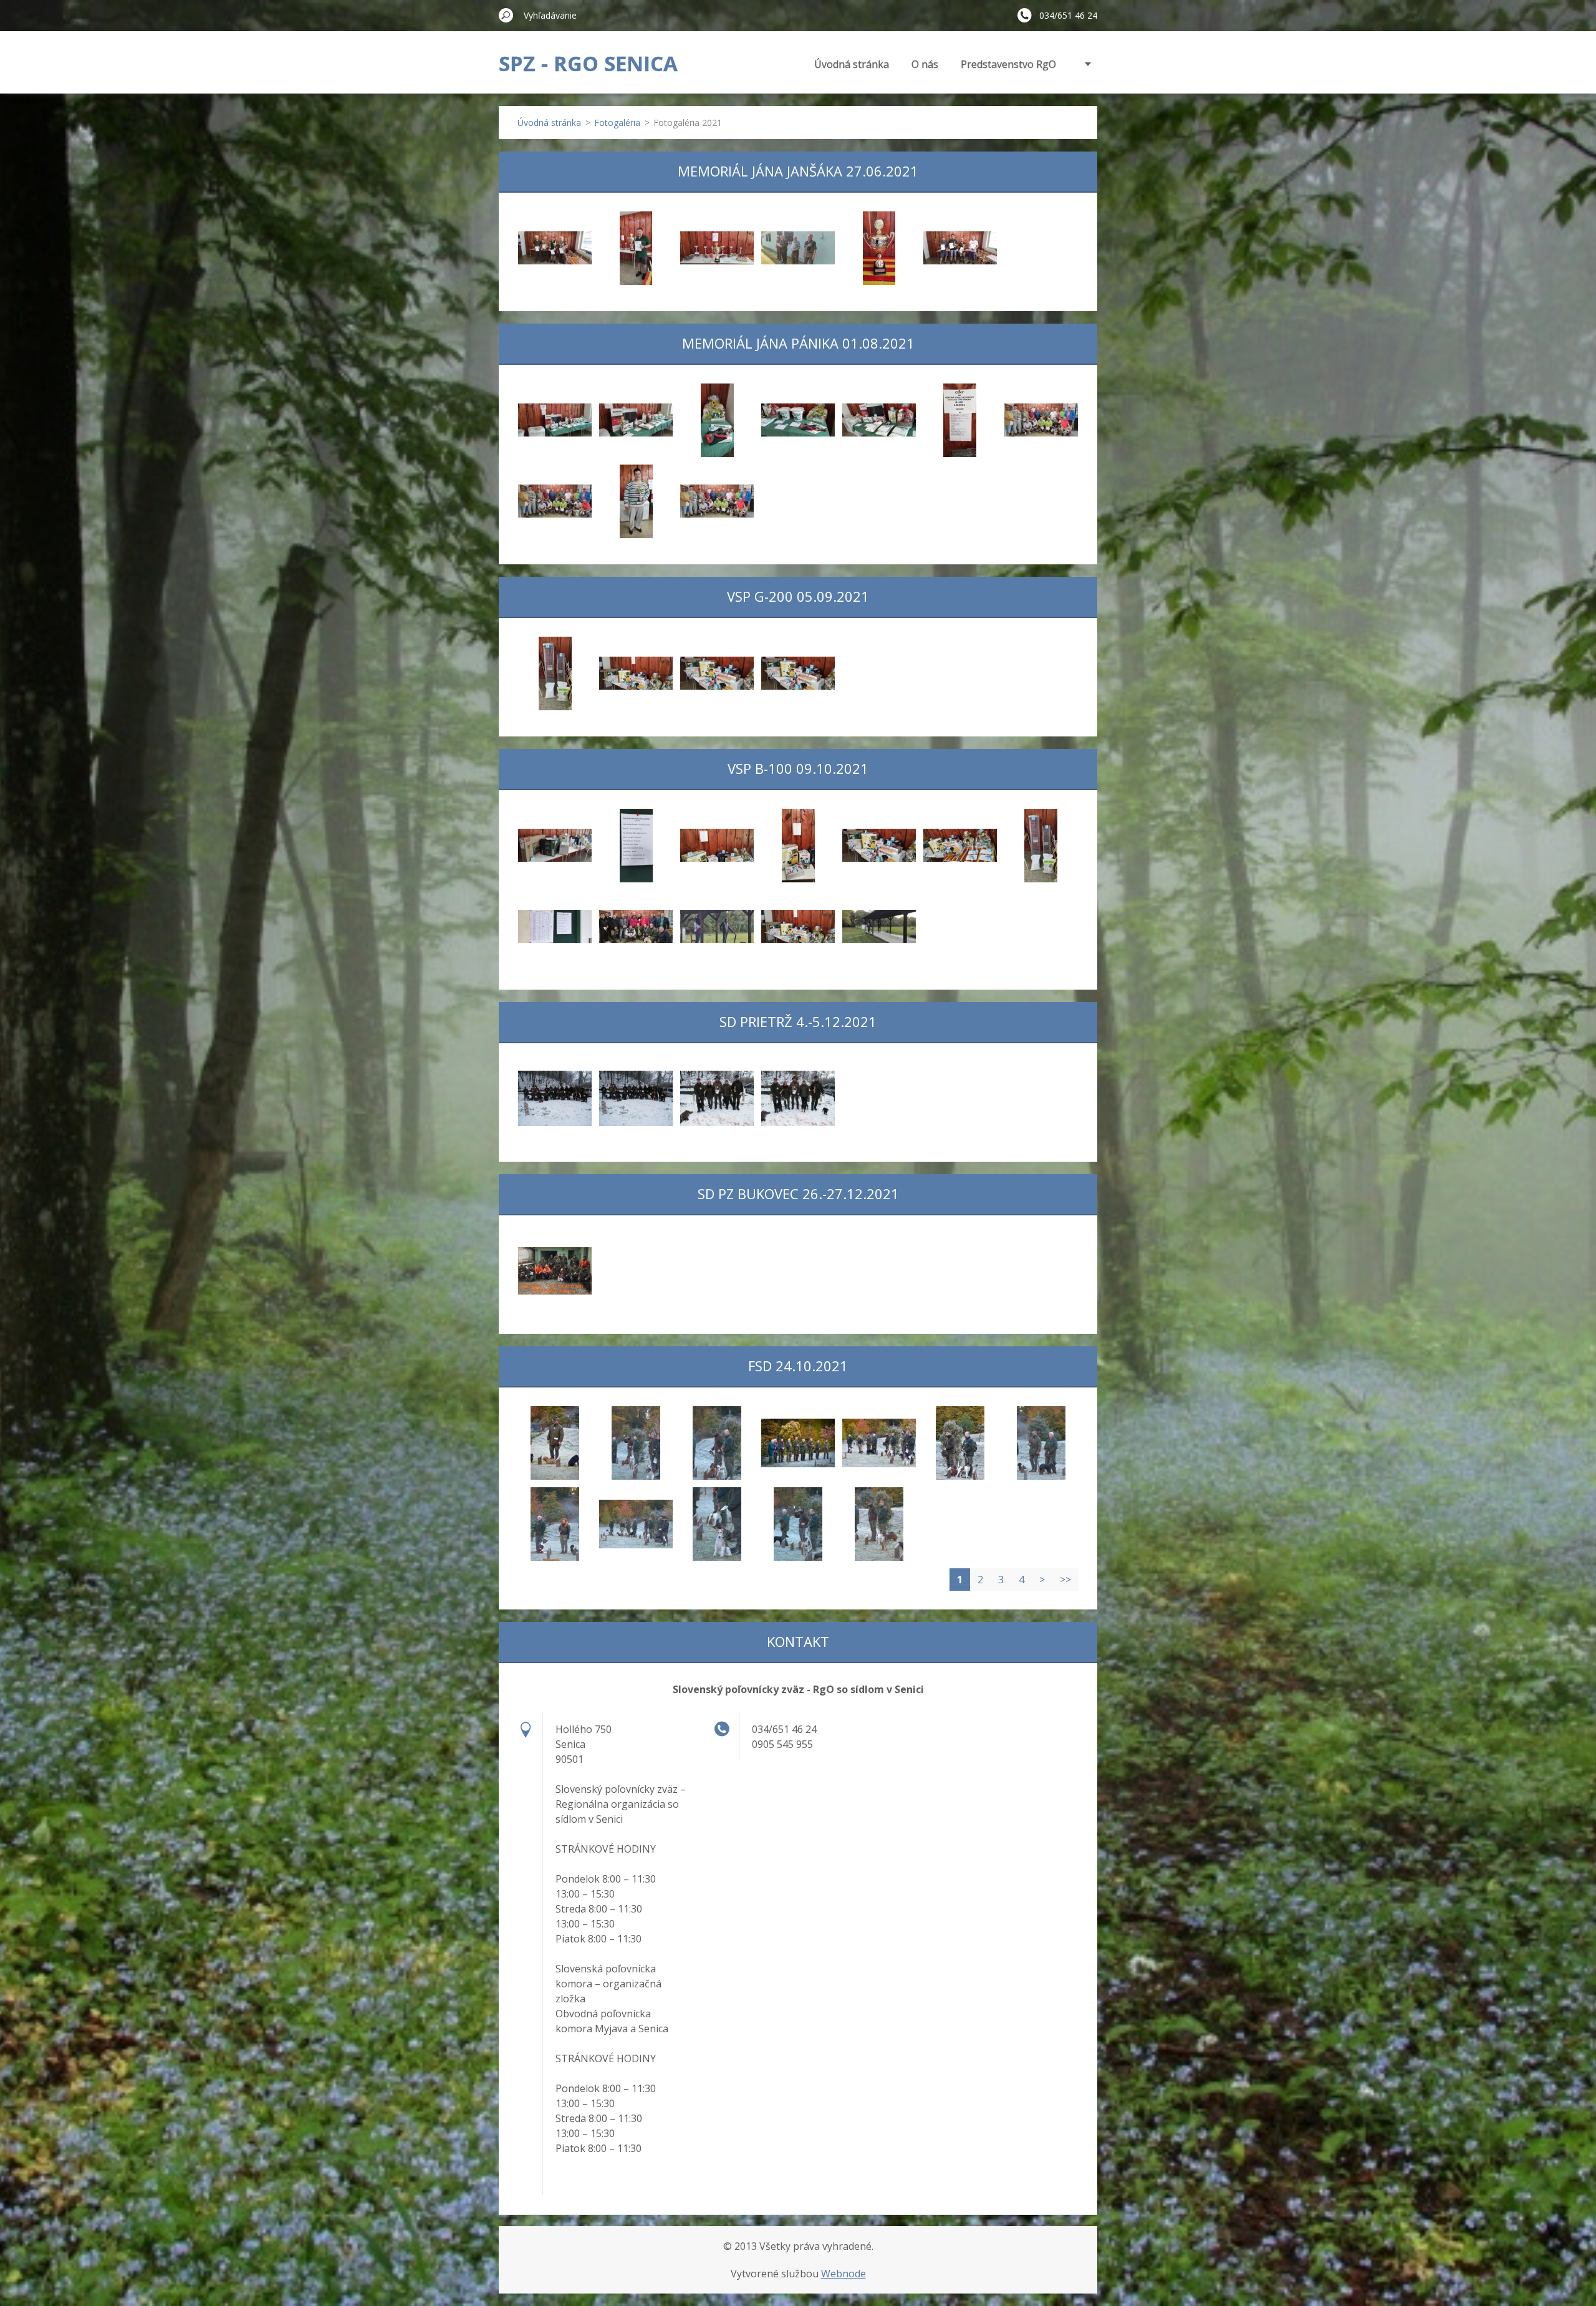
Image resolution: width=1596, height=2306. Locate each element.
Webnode (844, 2274)
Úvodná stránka (852, 64)
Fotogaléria (617, 123)
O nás (925, 64)
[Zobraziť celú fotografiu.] (555, 248)
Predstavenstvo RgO (1008, 64)
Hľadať (506, 15)
